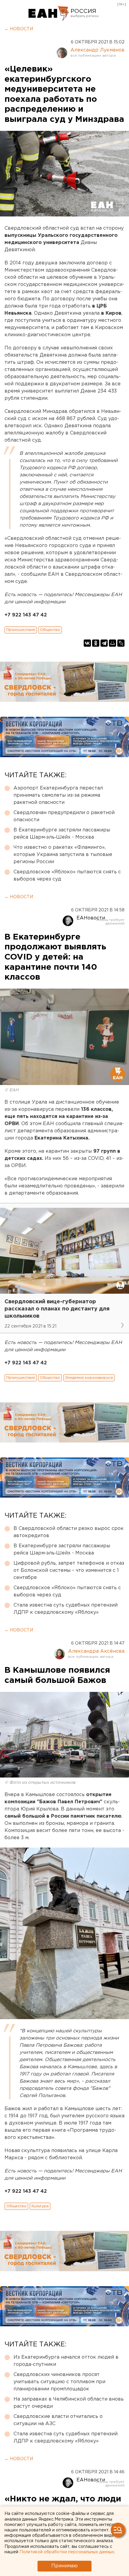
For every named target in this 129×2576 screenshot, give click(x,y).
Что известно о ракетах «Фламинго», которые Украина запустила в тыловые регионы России (63, 855)
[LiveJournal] (121, 643)
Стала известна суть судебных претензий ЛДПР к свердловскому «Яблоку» (66, 1609)
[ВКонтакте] (87, 643)
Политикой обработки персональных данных (67, 2552)
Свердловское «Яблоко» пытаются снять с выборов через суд (67, 876)
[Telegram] (104, 643)
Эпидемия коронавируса (89, 1378)
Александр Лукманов (97, 50)
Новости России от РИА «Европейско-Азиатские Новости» (49, 13)
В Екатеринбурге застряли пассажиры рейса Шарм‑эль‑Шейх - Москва (62, 834)
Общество (50, 630)
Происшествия (21, 630)
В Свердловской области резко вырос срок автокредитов (69, 1532)
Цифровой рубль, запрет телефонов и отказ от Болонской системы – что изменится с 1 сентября (69, 1570)
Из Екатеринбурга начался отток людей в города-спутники (66, 2361)
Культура (40, 2206)
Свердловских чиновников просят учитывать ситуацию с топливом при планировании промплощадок (59, 2382)
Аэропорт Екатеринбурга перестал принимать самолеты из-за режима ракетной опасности (58, 795)
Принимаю (64, 2566)
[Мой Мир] (112, 643)
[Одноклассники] (96, 643)
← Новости (19, 29)
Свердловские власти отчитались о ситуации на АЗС (58, 2420)
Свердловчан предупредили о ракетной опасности (64, 816)
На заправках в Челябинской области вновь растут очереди (69, 2403)
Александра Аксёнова (96, 1651)
